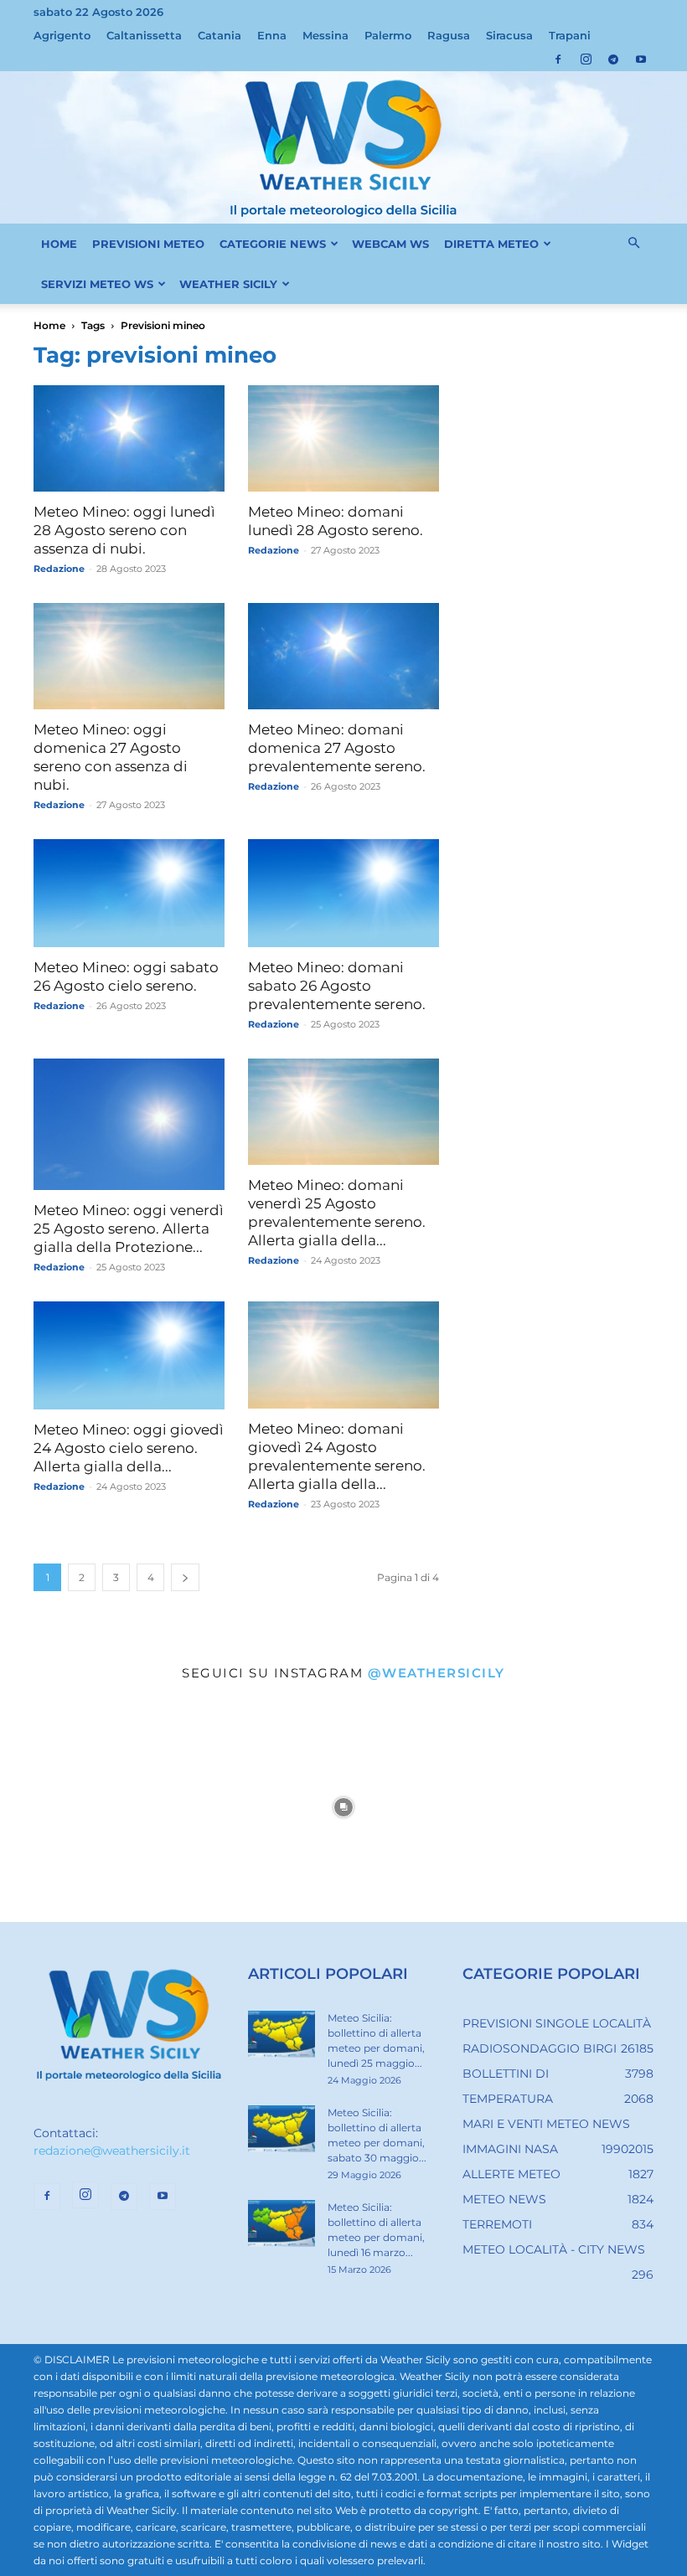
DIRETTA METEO (491, 244)
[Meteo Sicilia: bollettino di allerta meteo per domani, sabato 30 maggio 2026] (282, 2129)
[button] (633, 244)
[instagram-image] (114, 1808)
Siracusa (509, 35)
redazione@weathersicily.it (112, 2151)
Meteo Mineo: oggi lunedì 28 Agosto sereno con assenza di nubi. (124, 530)
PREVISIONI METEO (148, 244)
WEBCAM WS (390, 244)
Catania (220, 35)
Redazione (59, 569)
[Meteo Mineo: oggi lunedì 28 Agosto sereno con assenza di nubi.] (129, 438)
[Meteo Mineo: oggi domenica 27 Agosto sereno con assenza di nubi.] (129, 656)
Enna (272, 35)
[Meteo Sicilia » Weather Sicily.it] (343, 147)
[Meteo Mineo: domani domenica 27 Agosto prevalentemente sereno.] (343, 656)
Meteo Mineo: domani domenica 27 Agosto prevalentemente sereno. (337, 748)
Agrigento (62, 35)
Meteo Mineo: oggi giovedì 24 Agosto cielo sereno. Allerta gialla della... (129, 1448)
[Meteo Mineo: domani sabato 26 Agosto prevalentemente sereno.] (343, 893)
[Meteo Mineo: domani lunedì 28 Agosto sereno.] (343, 438)
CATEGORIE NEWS (273, 244)
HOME (59, 244)
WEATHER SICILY (228, 284)
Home (49, 325)
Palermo (388, 35)
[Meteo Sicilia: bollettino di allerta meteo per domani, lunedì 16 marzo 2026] (282, 2223)
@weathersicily (436, 1673)
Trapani (570, 35)
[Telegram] (613, 59)
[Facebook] (558, 59)
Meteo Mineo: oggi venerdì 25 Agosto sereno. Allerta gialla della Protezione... (129, 1229)
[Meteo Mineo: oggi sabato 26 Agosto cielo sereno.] (129, 893)
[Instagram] (586, 59)
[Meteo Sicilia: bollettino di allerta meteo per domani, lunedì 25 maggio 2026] (282, 2034)
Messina (325, 35)
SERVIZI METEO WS (97, 284)
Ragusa (449, 35)
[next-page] (185, 1577)
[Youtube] (641, 59)
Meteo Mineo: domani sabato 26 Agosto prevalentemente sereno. (337, 986)
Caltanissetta (144, 35)
